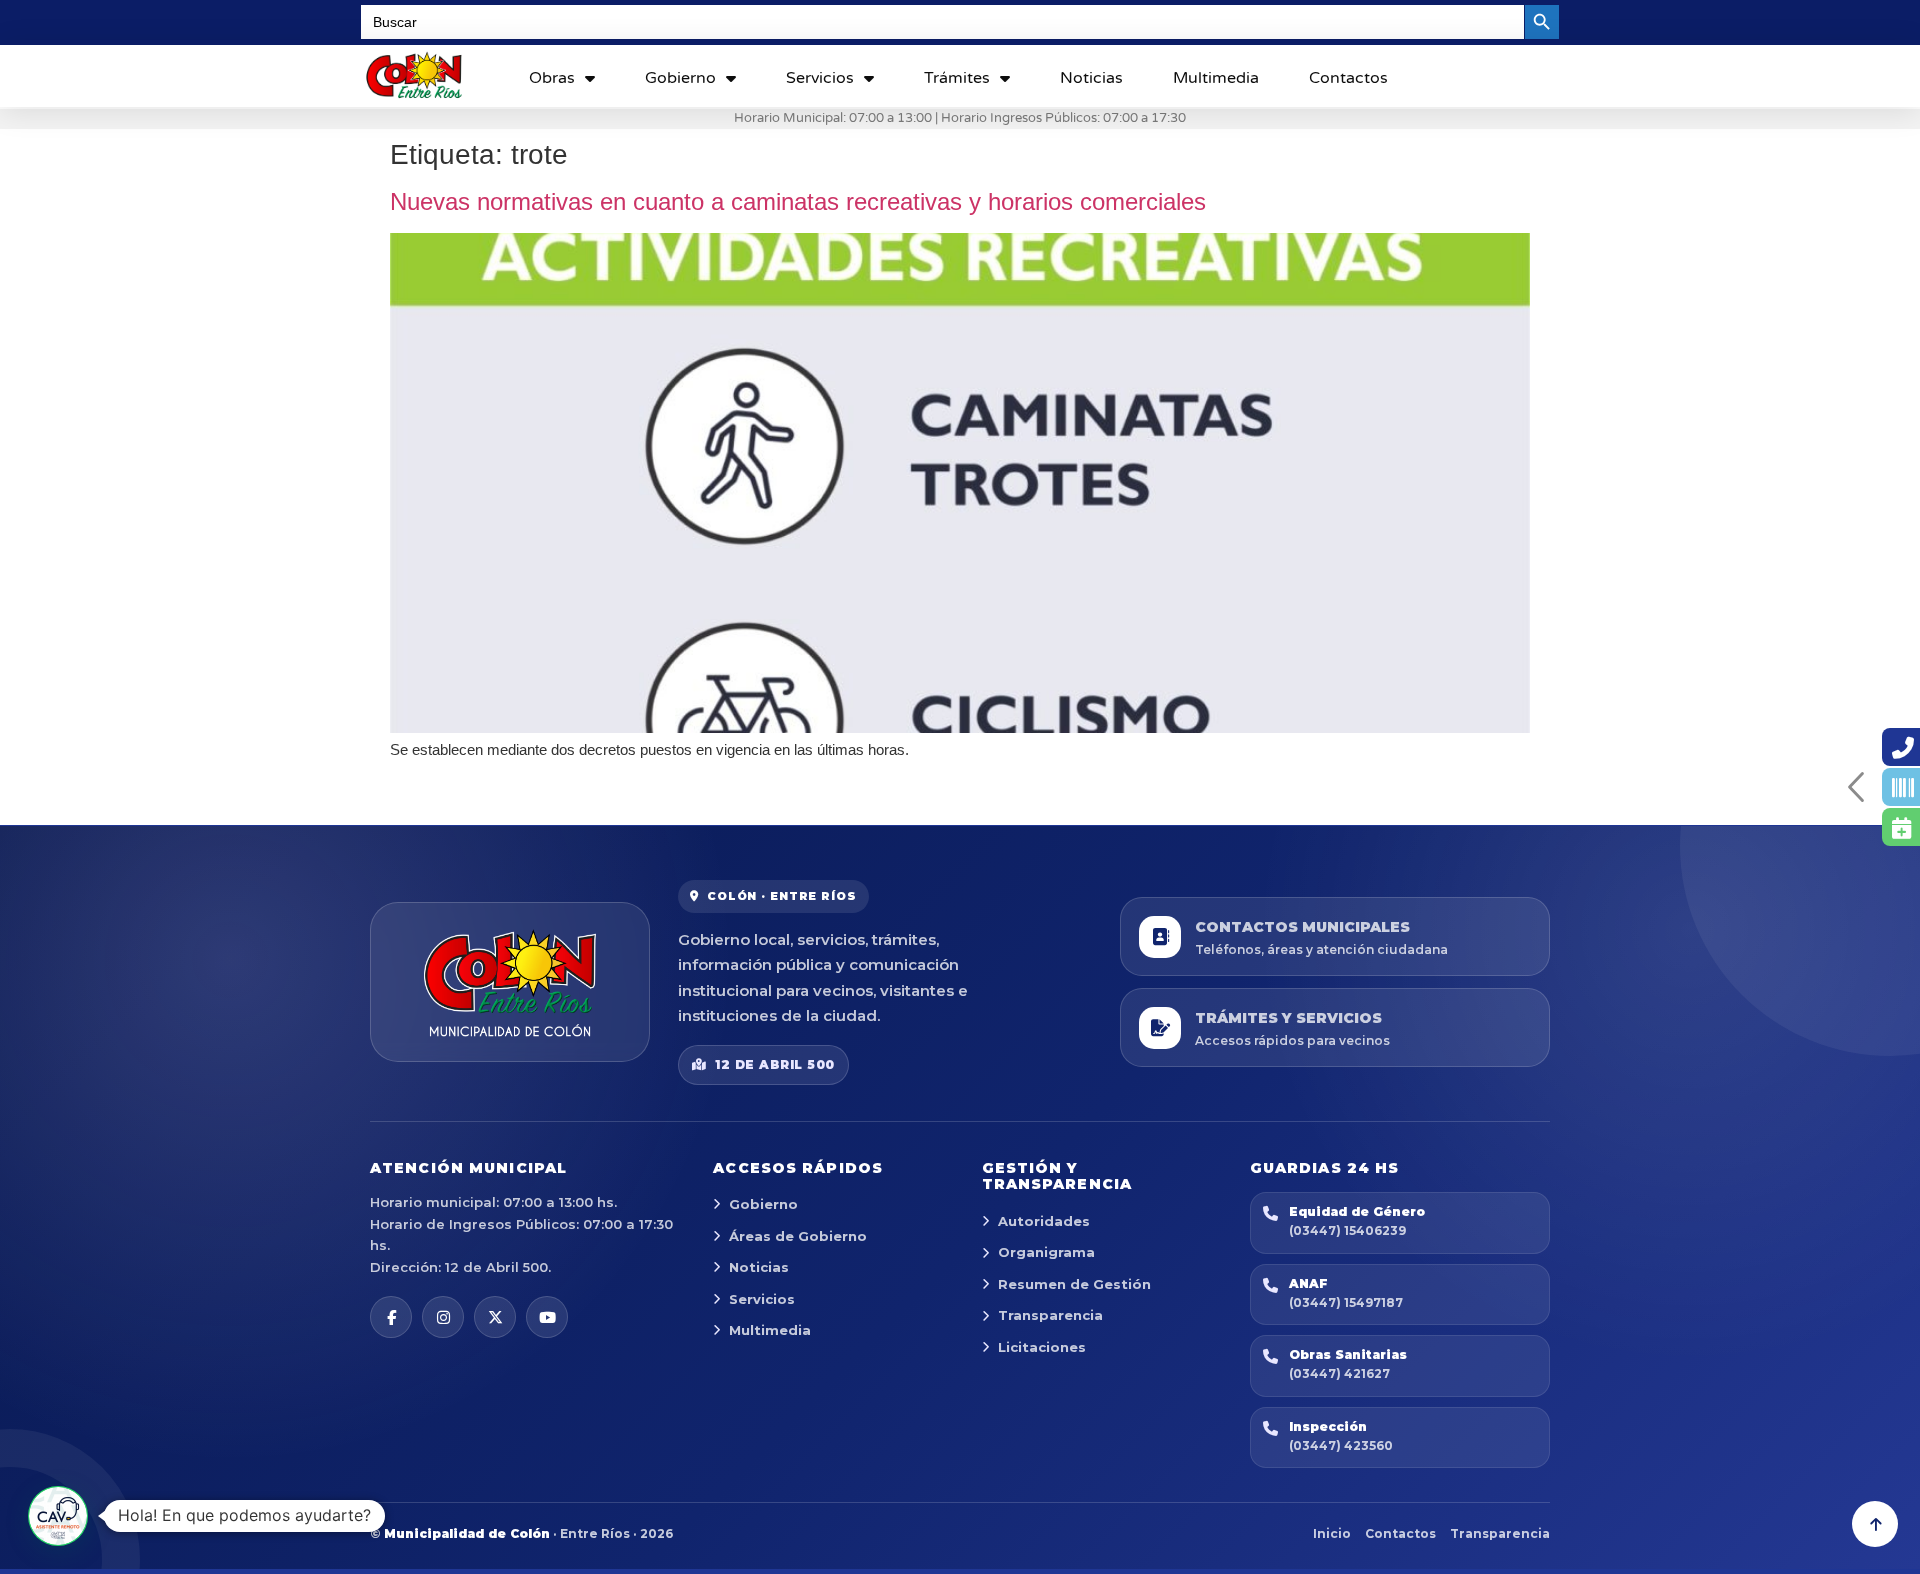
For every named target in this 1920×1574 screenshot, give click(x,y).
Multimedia (1216, 78)
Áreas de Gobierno (798, 1236)
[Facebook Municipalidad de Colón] (391, 1317)
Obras (552, 78)
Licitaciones (1042, 1347)
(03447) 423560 (1341, 1445)
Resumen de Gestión (1074, 1284)
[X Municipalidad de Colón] (495, 1317)
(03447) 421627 (1339, 1373)
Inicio (1332, 1533)
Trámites (957, 78)
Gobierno (680, 78)
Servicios (820, 78)
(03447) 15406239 (1347, 1230)
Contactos (1348, 78)
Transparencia (1050, 1315)
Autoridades (1044, 1221)
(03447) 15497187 (1346, 1302)
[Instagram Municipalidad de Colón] (443, 1317)
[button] (58, 1516)
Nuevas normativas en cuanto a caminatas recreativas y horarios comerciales (798, 201)
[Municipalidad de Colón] (510, 982)
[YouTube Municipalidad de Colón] (547, 1317)
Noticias (1091, 78)
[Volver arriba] (1875, 1524)
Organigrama (1046, 1252)
